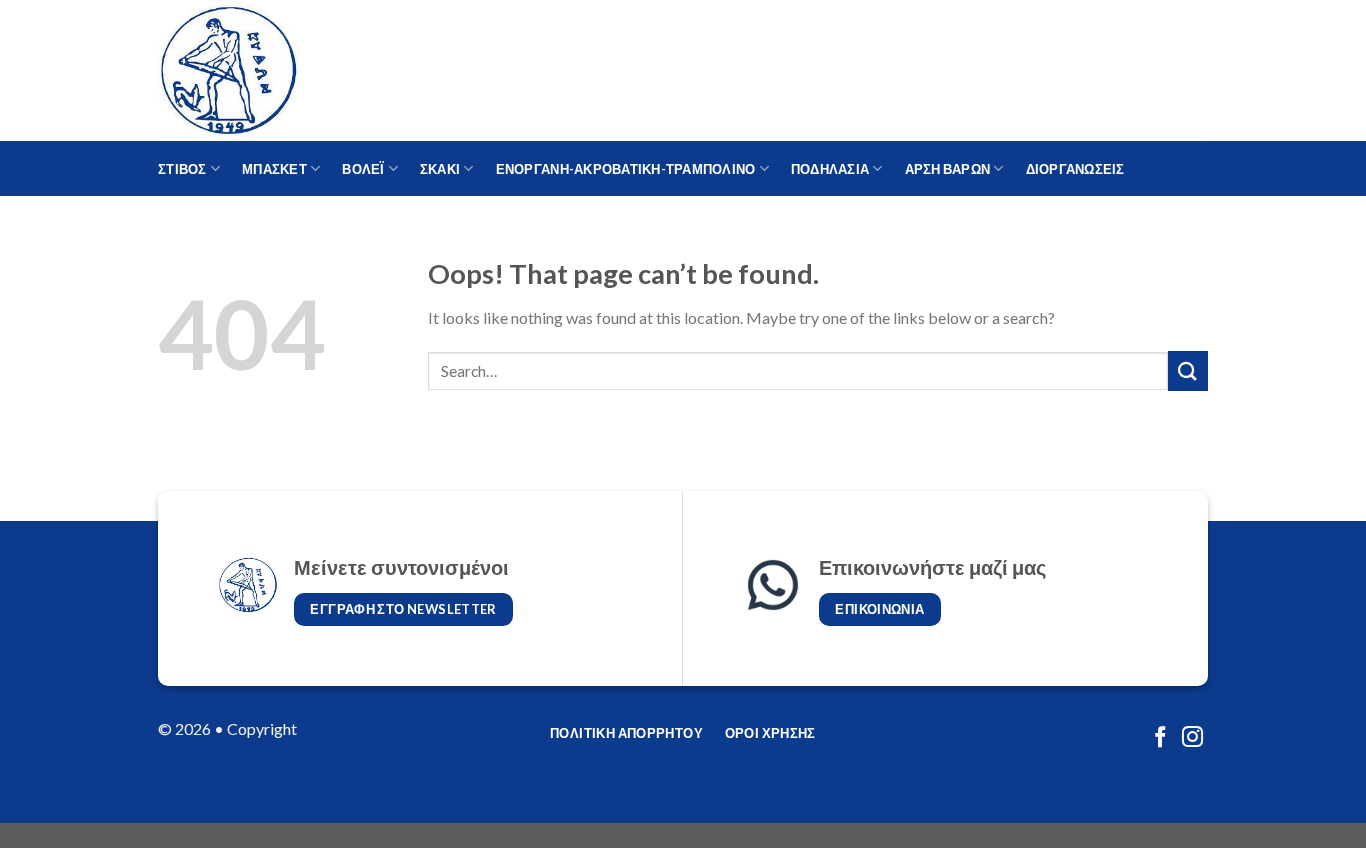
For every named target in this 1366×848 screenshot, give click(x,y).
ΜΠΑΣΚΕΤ (274, 169)
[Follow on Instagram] (1192, 738)
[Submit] (1188, 370)
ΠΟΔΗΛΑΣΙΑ (830, 169)
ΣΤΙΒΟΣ (182, 169)
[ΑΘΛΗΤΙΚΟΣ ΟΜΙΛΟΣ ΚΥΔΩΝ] (258, 70)
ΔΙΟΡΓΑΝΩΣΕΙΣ (1075, 169)
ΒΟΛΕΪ (363, 169)
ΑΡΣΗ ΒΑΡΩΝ (948, 169)
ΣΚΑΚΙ (440, 169)
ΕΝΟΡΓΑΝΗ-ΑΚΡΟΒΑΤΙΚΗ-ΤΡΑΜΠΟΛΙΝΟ (626, 169)
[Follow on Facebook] (1160, 738)
